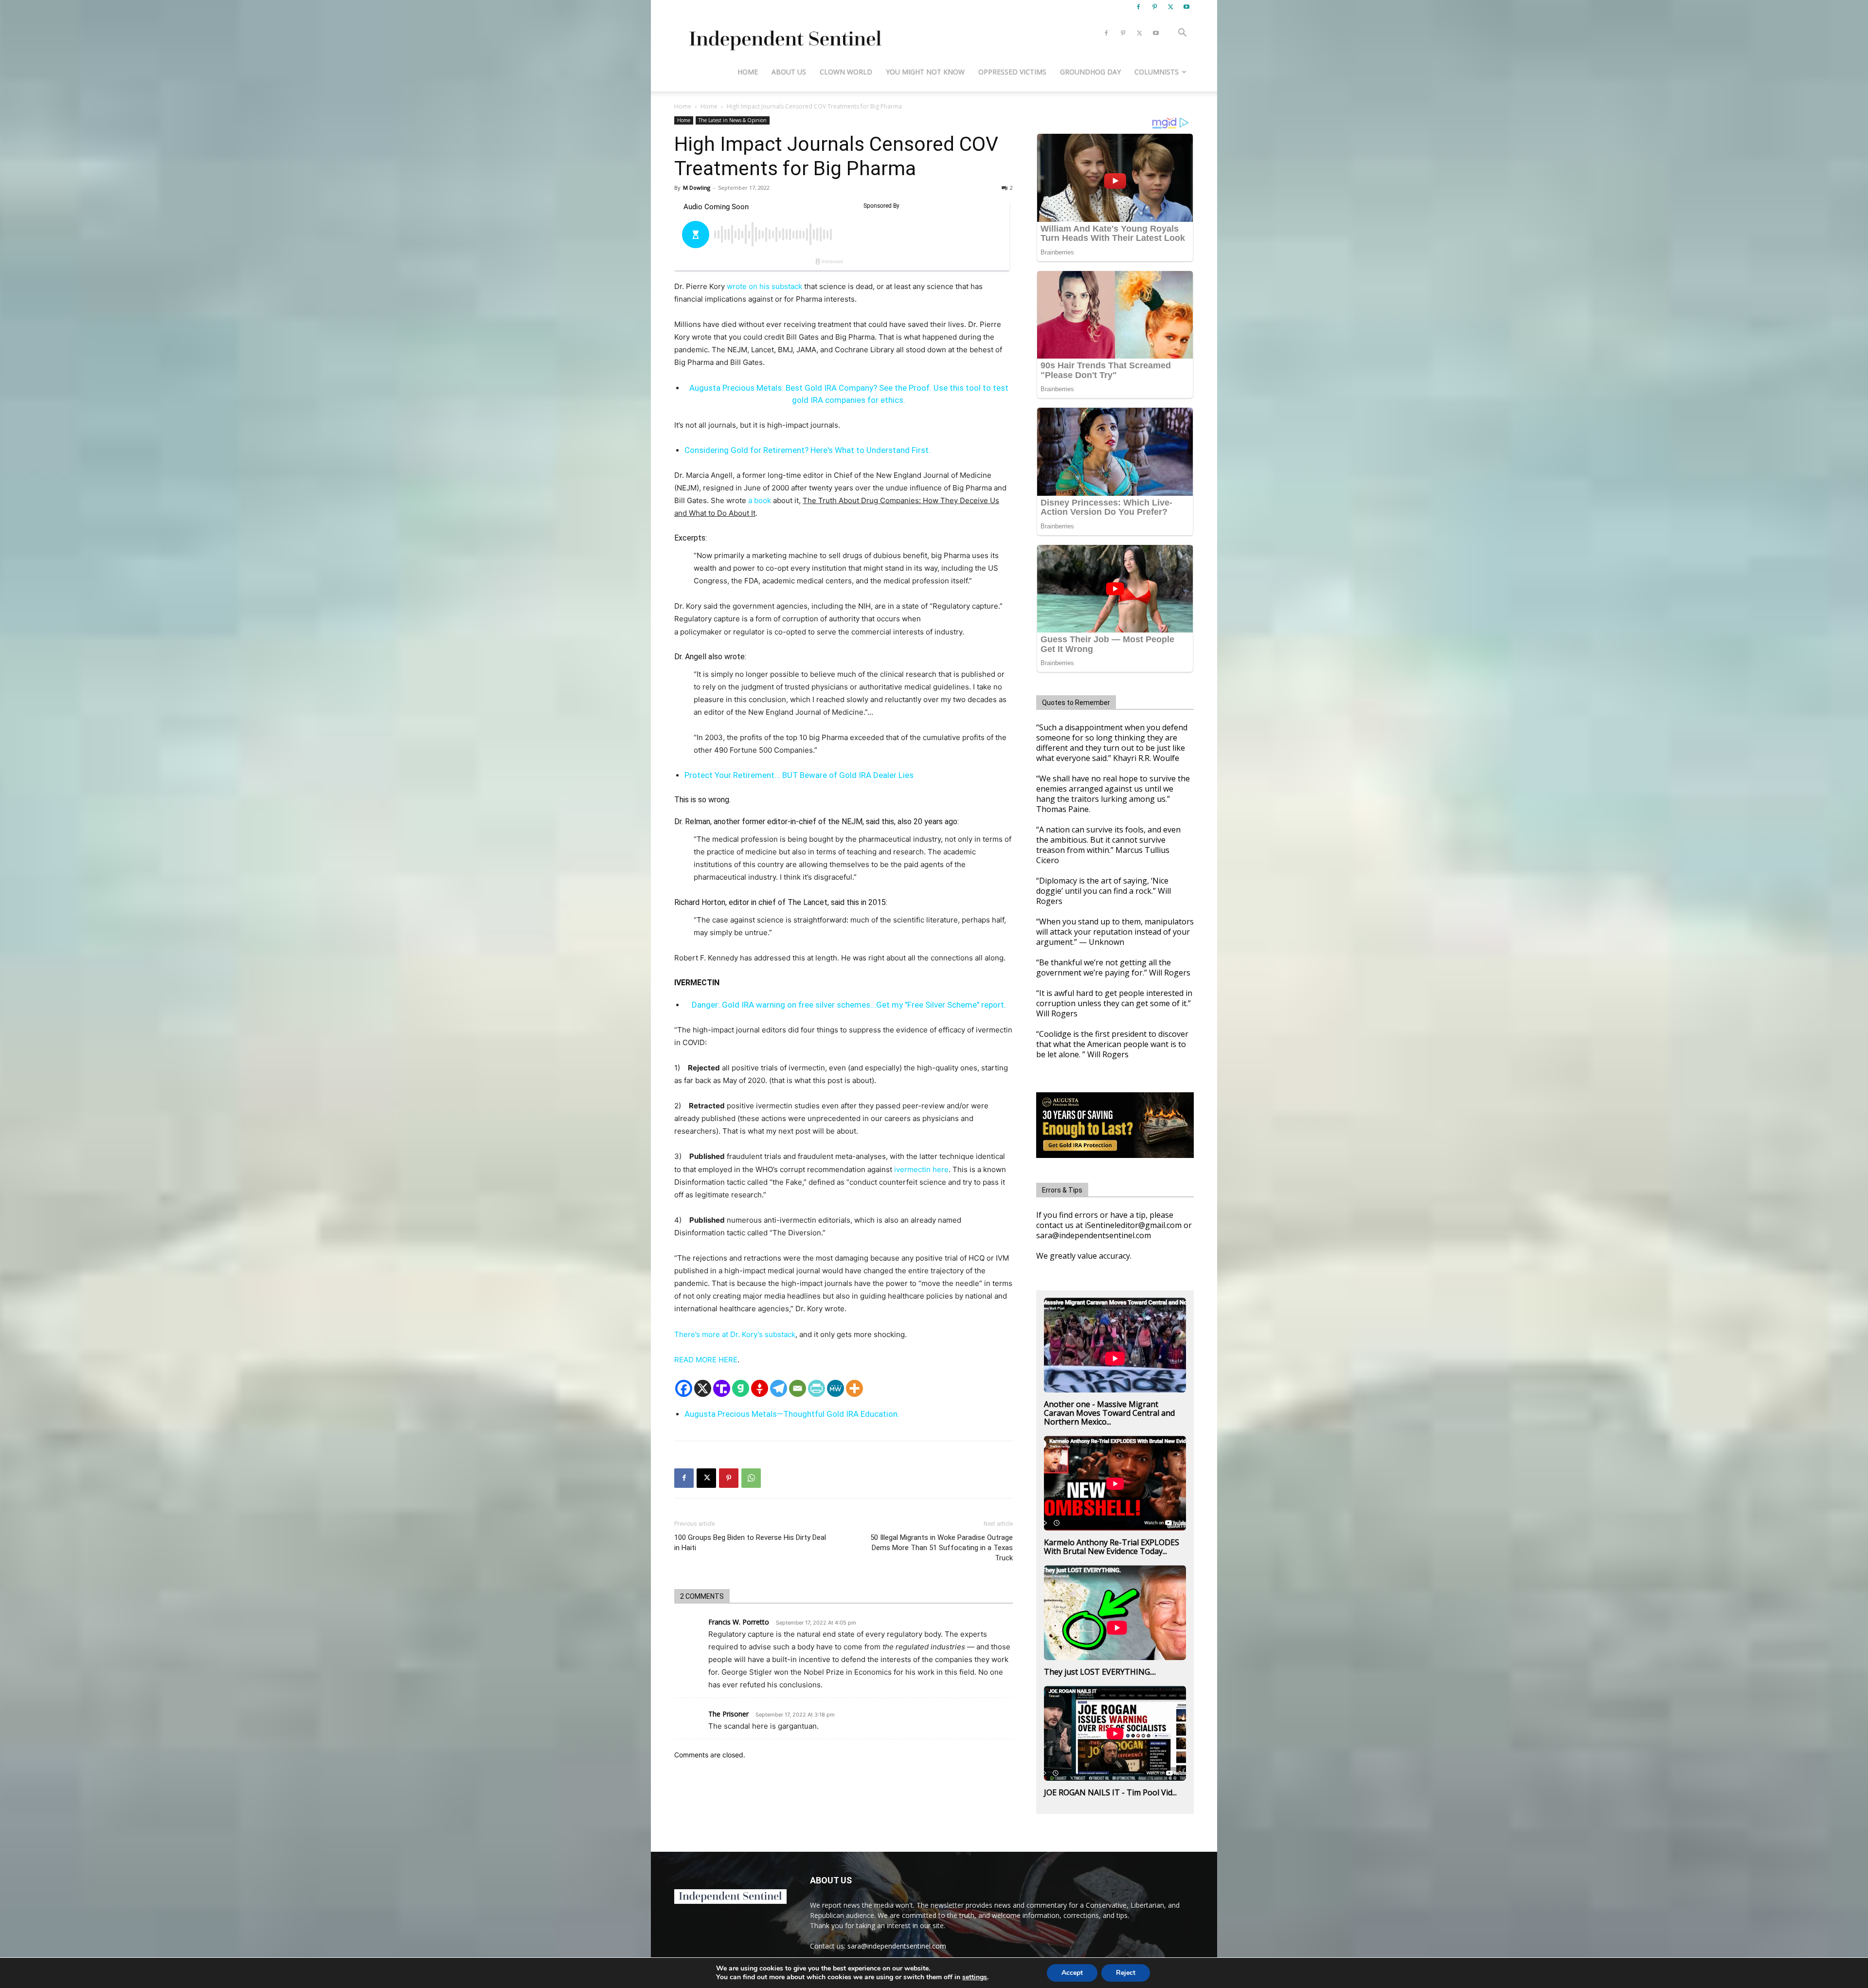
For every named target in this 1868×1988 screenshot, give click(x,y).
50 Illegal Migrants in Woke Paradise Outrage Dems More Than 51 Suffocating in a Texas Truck (942, 1548)
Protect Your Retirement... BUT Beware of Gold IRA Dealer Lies (799, 775)
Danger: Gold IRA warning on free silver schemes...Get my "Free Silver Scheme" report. (849, 1005)
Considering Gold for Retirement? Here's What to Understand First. (808, 450)
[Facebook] (1138, 7)
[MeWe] (835, 1388)
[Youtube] (1186, 7)
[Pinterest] (1154, 7)
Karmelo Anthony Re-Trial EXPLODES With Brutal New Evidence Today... (1112, 1547)
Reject (1126, 1973)
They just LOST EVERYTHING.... (1100, 1672)
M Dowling (697, 188)
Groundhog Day (1090, 72)
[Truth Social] (722, 1388)
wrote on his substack (763, 286)
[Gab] (741, 1388)
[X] (1170, 7)
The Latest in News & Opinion (733, 120)
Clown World (846, 72)
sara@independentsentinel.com (897, 1946)
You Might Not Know (925, 72)
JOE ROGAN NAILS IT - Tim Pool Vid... (1110, 1792)
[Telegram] (779, 1388)
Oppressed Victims (1012, 72)
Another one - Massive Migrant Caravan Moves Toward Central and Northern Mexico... (1109, 1413)
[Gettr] (760, 1388)
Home (748, 72)
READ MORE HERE (706, 1360)
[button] (1182, 34)
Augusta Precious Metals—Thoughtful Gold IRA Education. (792, 1414)
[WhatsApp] (751, 1478)
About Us (789, 72)
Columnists (1157, 72)
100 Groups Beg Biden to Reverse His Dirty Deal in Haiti (750, 1543)
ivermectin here (921, 1169)
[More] (854, 1388)
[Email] (798, 1388)
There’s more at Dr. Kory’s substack (735, 1334)
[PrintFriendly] (817, 1388)
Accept (1072, 1973)
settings (975, 1977)
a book (759, 500)
